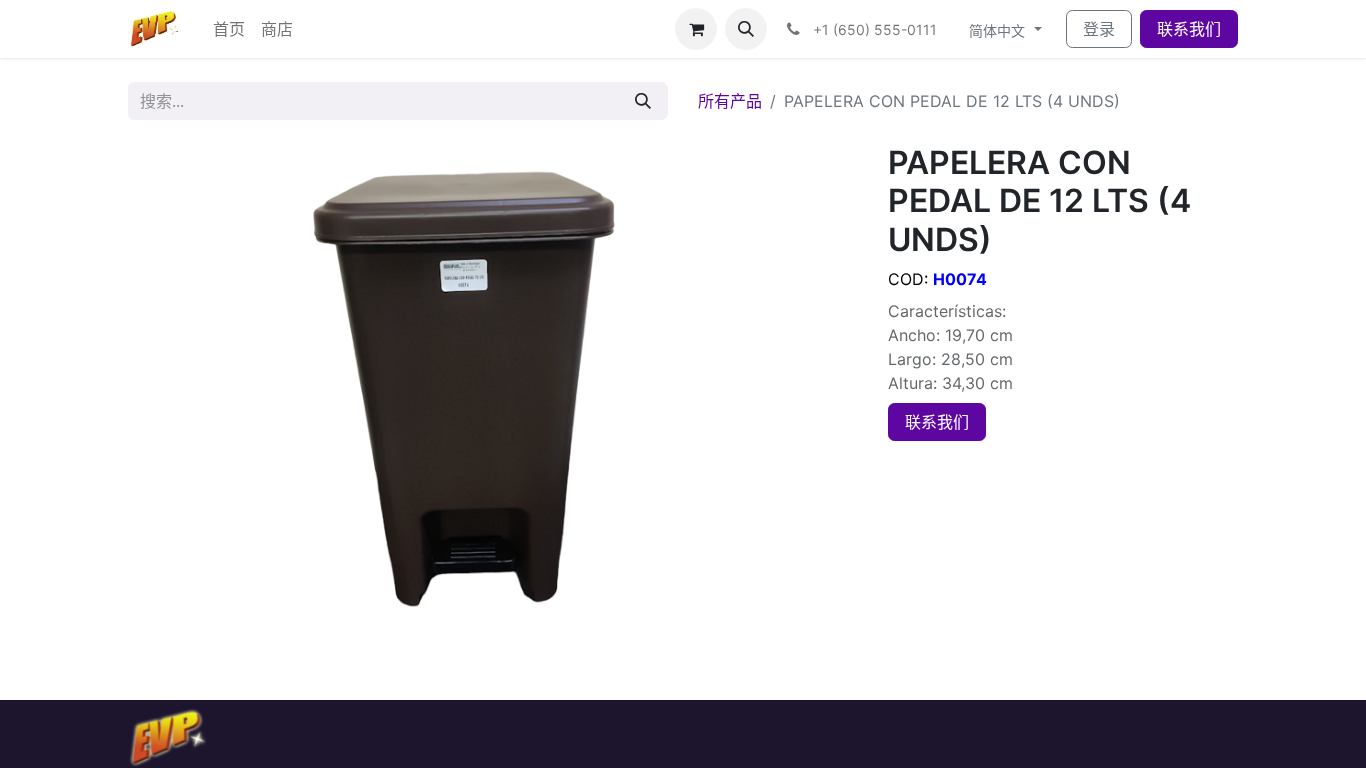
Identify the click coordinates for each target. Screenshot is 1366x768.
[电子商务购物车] (696, 29)
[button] (746, 29)
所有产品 (730, 101)
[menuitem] (229, 29)
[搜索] (643, 101)
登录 (1099, 29)
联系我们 (1189, 29)
